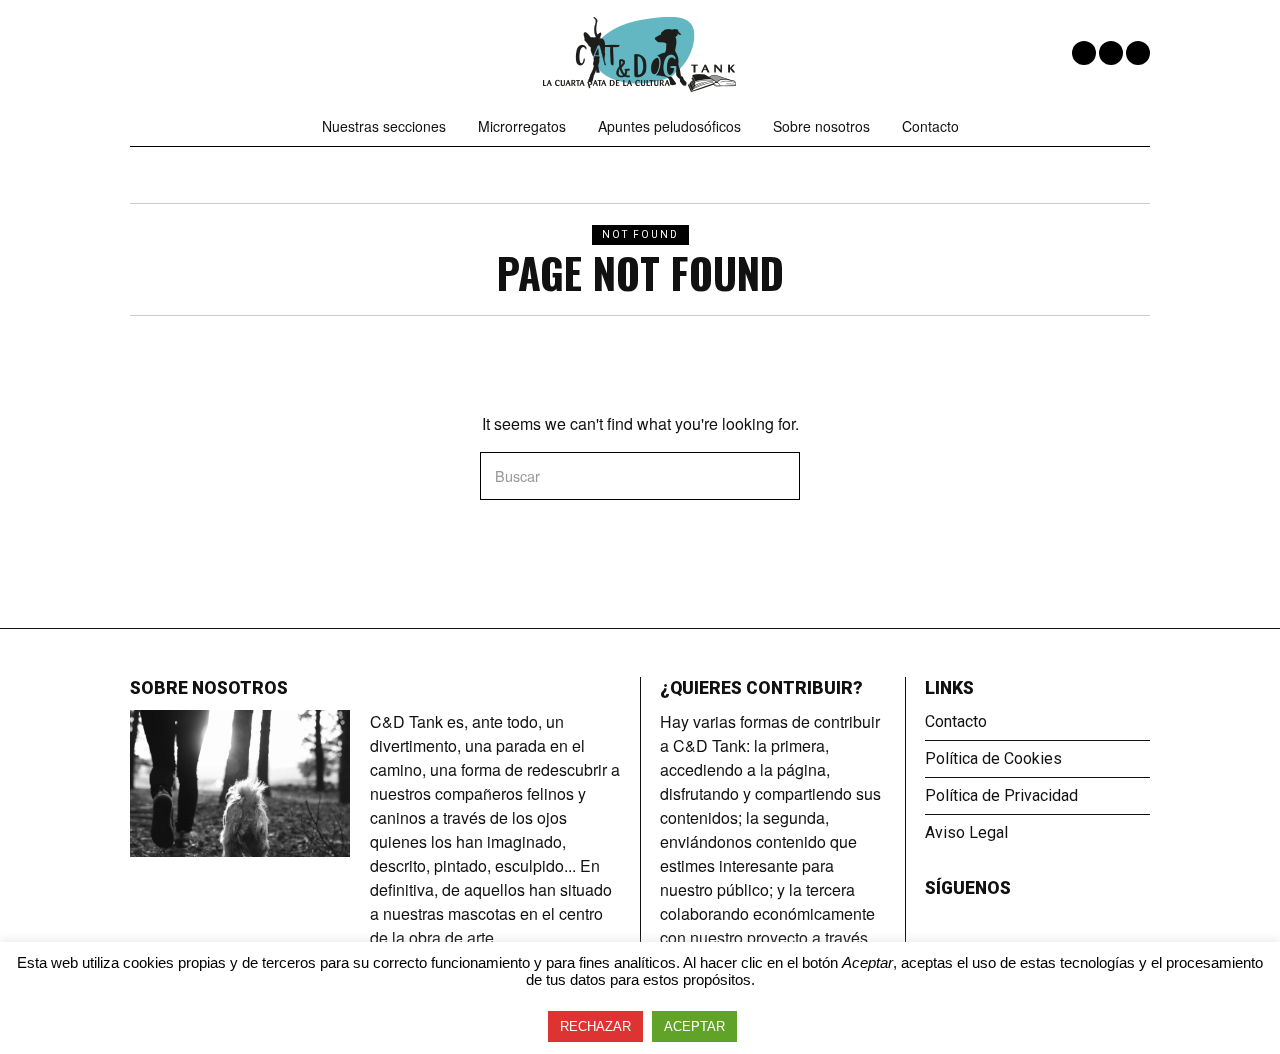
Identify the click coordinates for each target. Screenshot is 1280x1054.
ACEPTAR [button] (694, 1026)
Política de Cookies (993, 758)
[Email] (1138, 53)
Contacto (930, 126)
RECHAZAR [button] (595, 1026)
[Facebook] (1084, 53)
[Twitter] (1111, 53)
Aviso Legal (966, 832)
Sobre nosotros (821, 126)
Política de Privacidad (1001, 795)
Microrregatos (522, 126)
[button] (776, 476)
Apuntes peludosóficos (669, 126)
